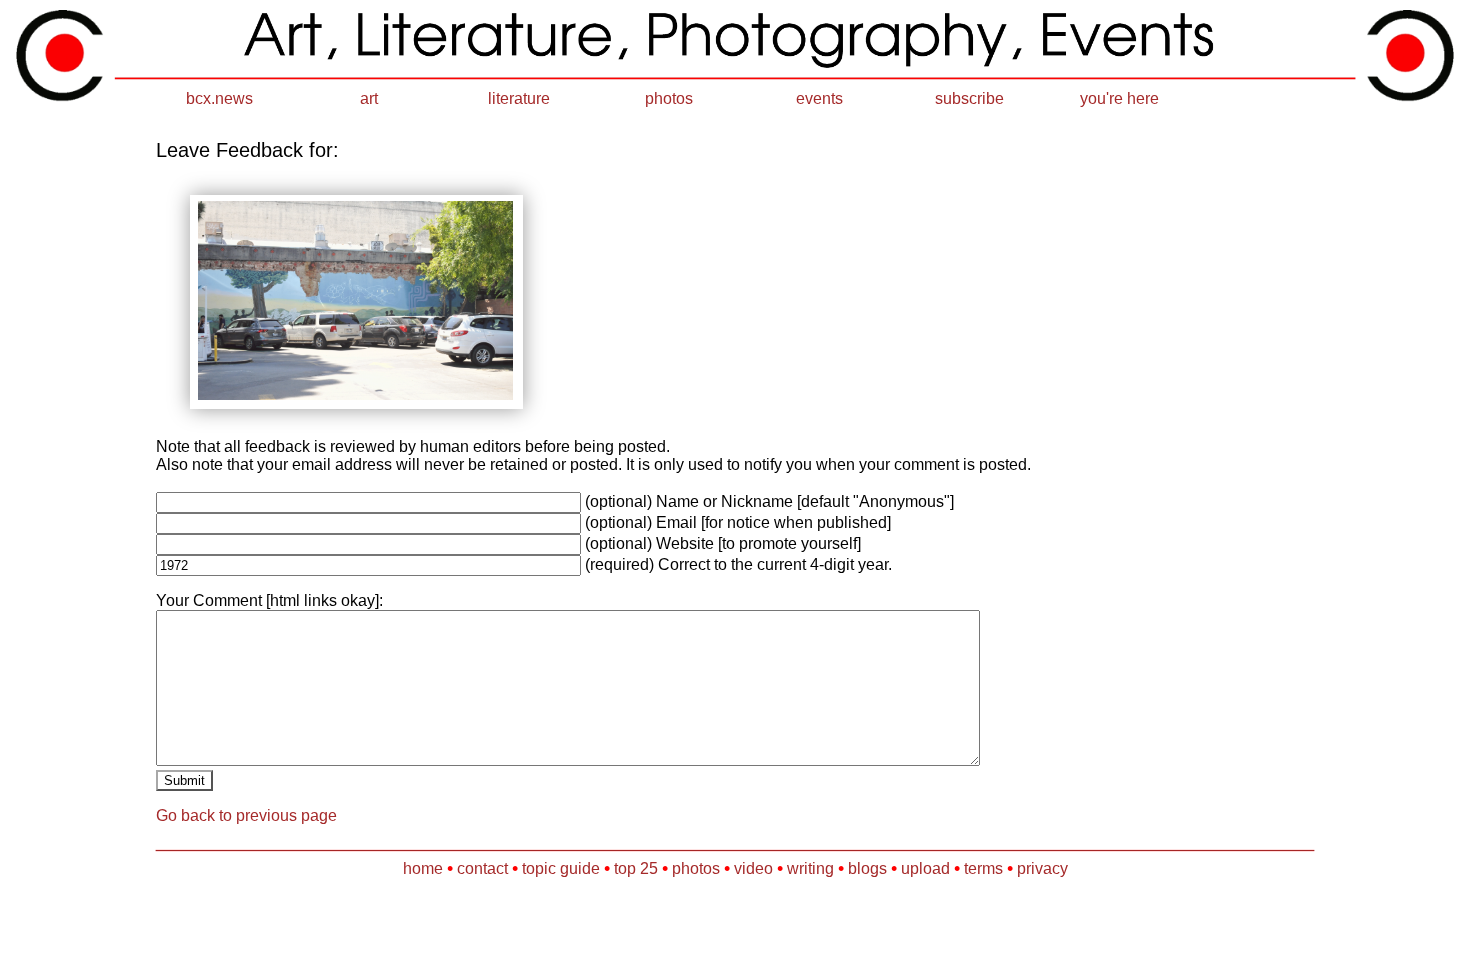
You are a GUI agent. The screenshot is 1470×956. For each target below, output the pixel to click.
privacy (1042, 868)
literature (519, 98)
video (753, 868)
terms (983, 868)
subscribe (969, 98)
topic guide (561, 868)
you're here (1119, 98)
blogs (867, 868)
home (423, 868)
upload (925, 868)
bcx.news (219, 98)
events (819, 98)
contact (482, 868)
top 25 (636, 868)
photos (669, 98)
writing (810, 868)
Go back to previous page (246, 815)
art (369, 98)
